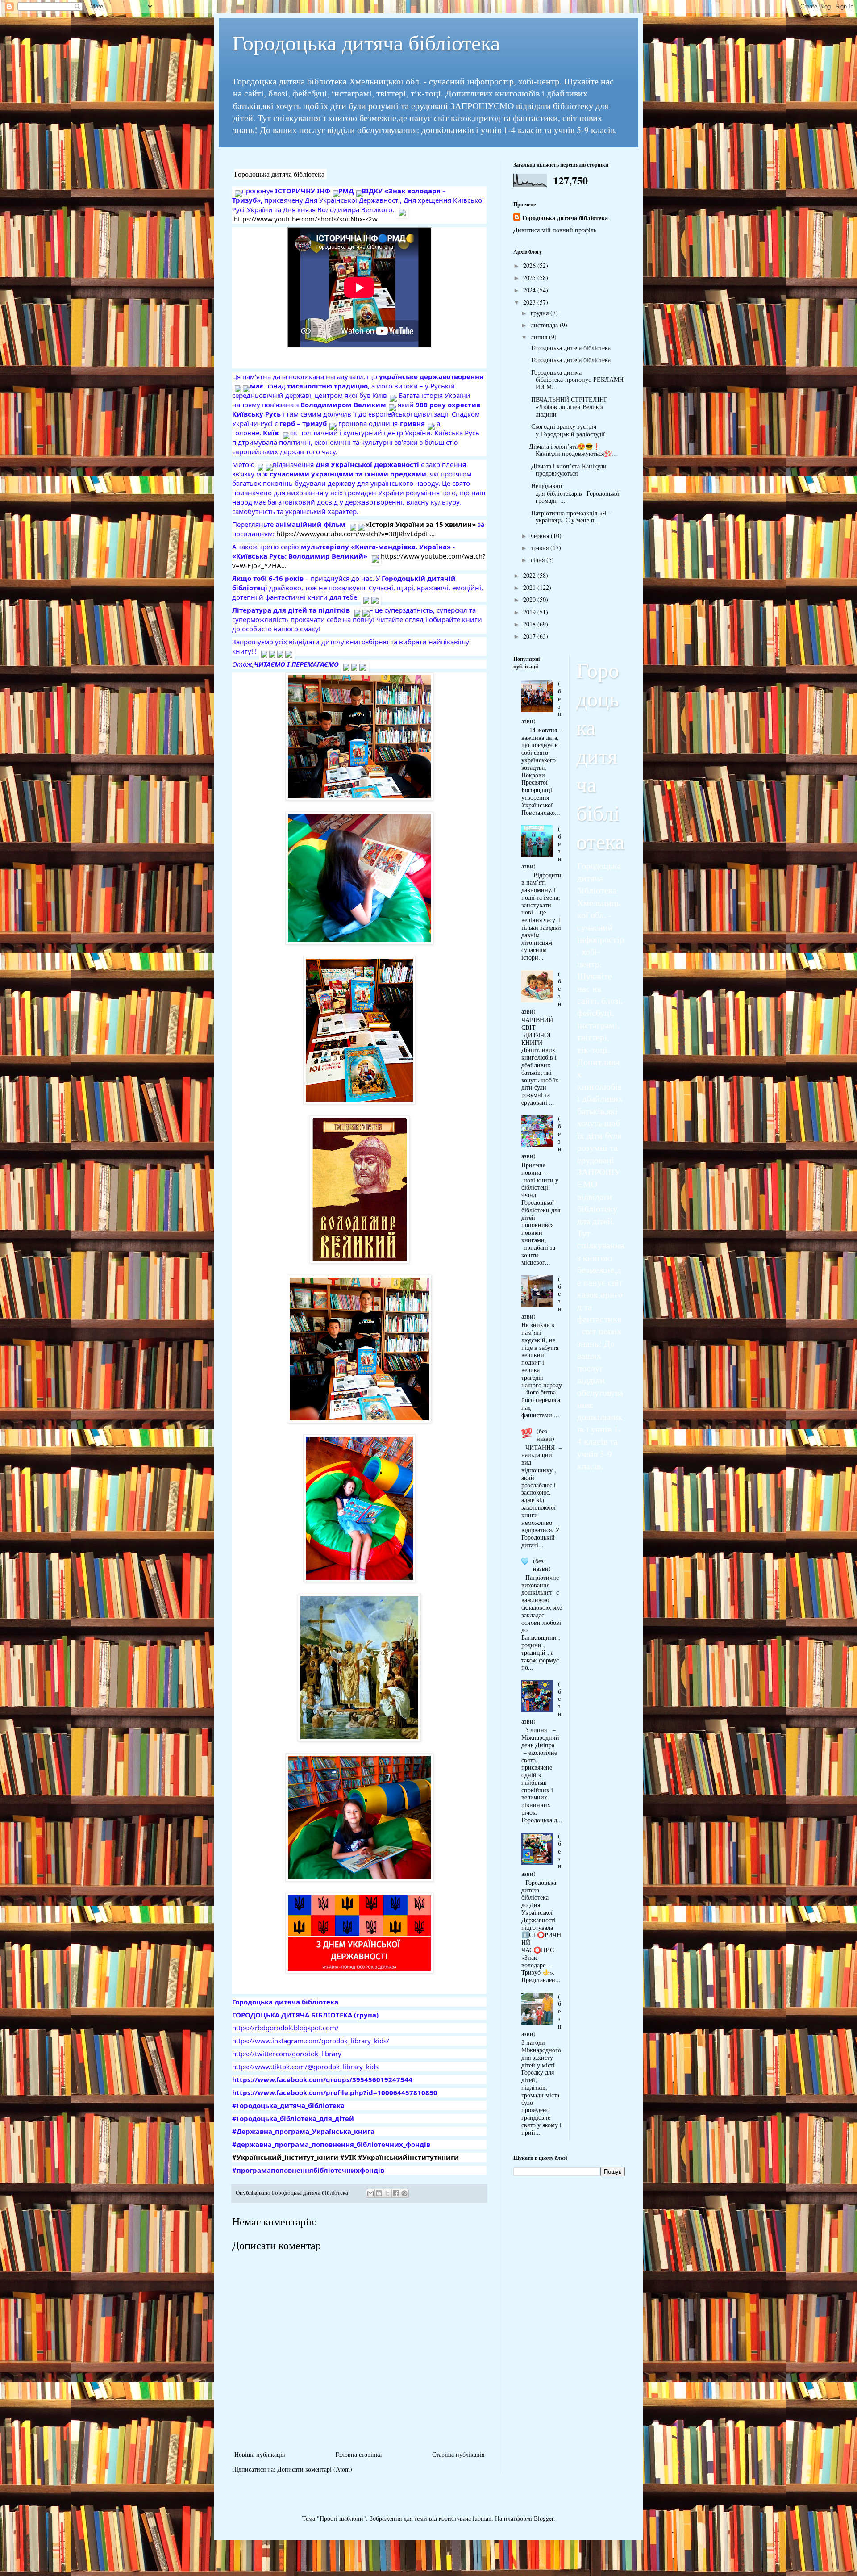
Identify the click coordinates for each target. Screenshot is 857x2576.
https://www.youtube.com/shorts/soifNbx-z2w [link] (306, 219)
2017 (530, 636)
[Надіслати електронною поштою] (370, 2193)
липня (540, 337)
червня (541, 536)
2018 (530, 624)
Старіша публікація (458, 2454)
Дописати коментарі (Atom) (315, 2469)
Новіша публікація (260, 2454)
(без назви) (545, 1435)
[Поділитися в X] (387, 2193)
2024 (530, 290)
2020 (530, 599)
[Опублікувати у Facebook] (396, 2193)
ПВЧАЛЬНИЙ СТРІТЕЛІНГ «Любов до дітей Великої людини (568, 407)
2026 (530, 265)
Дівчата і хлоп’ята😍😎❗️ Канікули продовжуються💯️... (573, 450)
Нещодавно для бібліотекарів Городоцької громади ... (574, 493)
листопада (545, 325)
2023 (530, 302)
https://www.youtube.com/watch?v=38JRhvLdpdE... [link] (356, 534)
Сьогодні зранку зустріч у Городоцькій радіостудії (569, 430)
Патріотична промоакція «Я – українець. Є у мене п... (570, 517)
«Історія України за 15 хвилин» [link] (420, 524)
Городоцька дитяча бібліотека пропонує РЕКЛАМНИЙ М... (576, 380)
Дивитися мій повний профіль (555, 230)
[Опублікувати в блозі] (379, 2193)
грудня (541, 313)
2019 (530, 612)
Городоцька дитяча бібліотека (366, 42)
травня (541, 548)
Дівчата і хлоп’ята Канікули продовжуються (568, 470)
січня (539, 560)
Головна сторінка (358, 2454)
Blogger (544, 2518)
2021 (530, 587)
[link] (279, 174)
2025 (530, 278)
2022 (530, 575)
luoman (482, 2518)
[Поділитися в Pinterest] (404, 2193)
